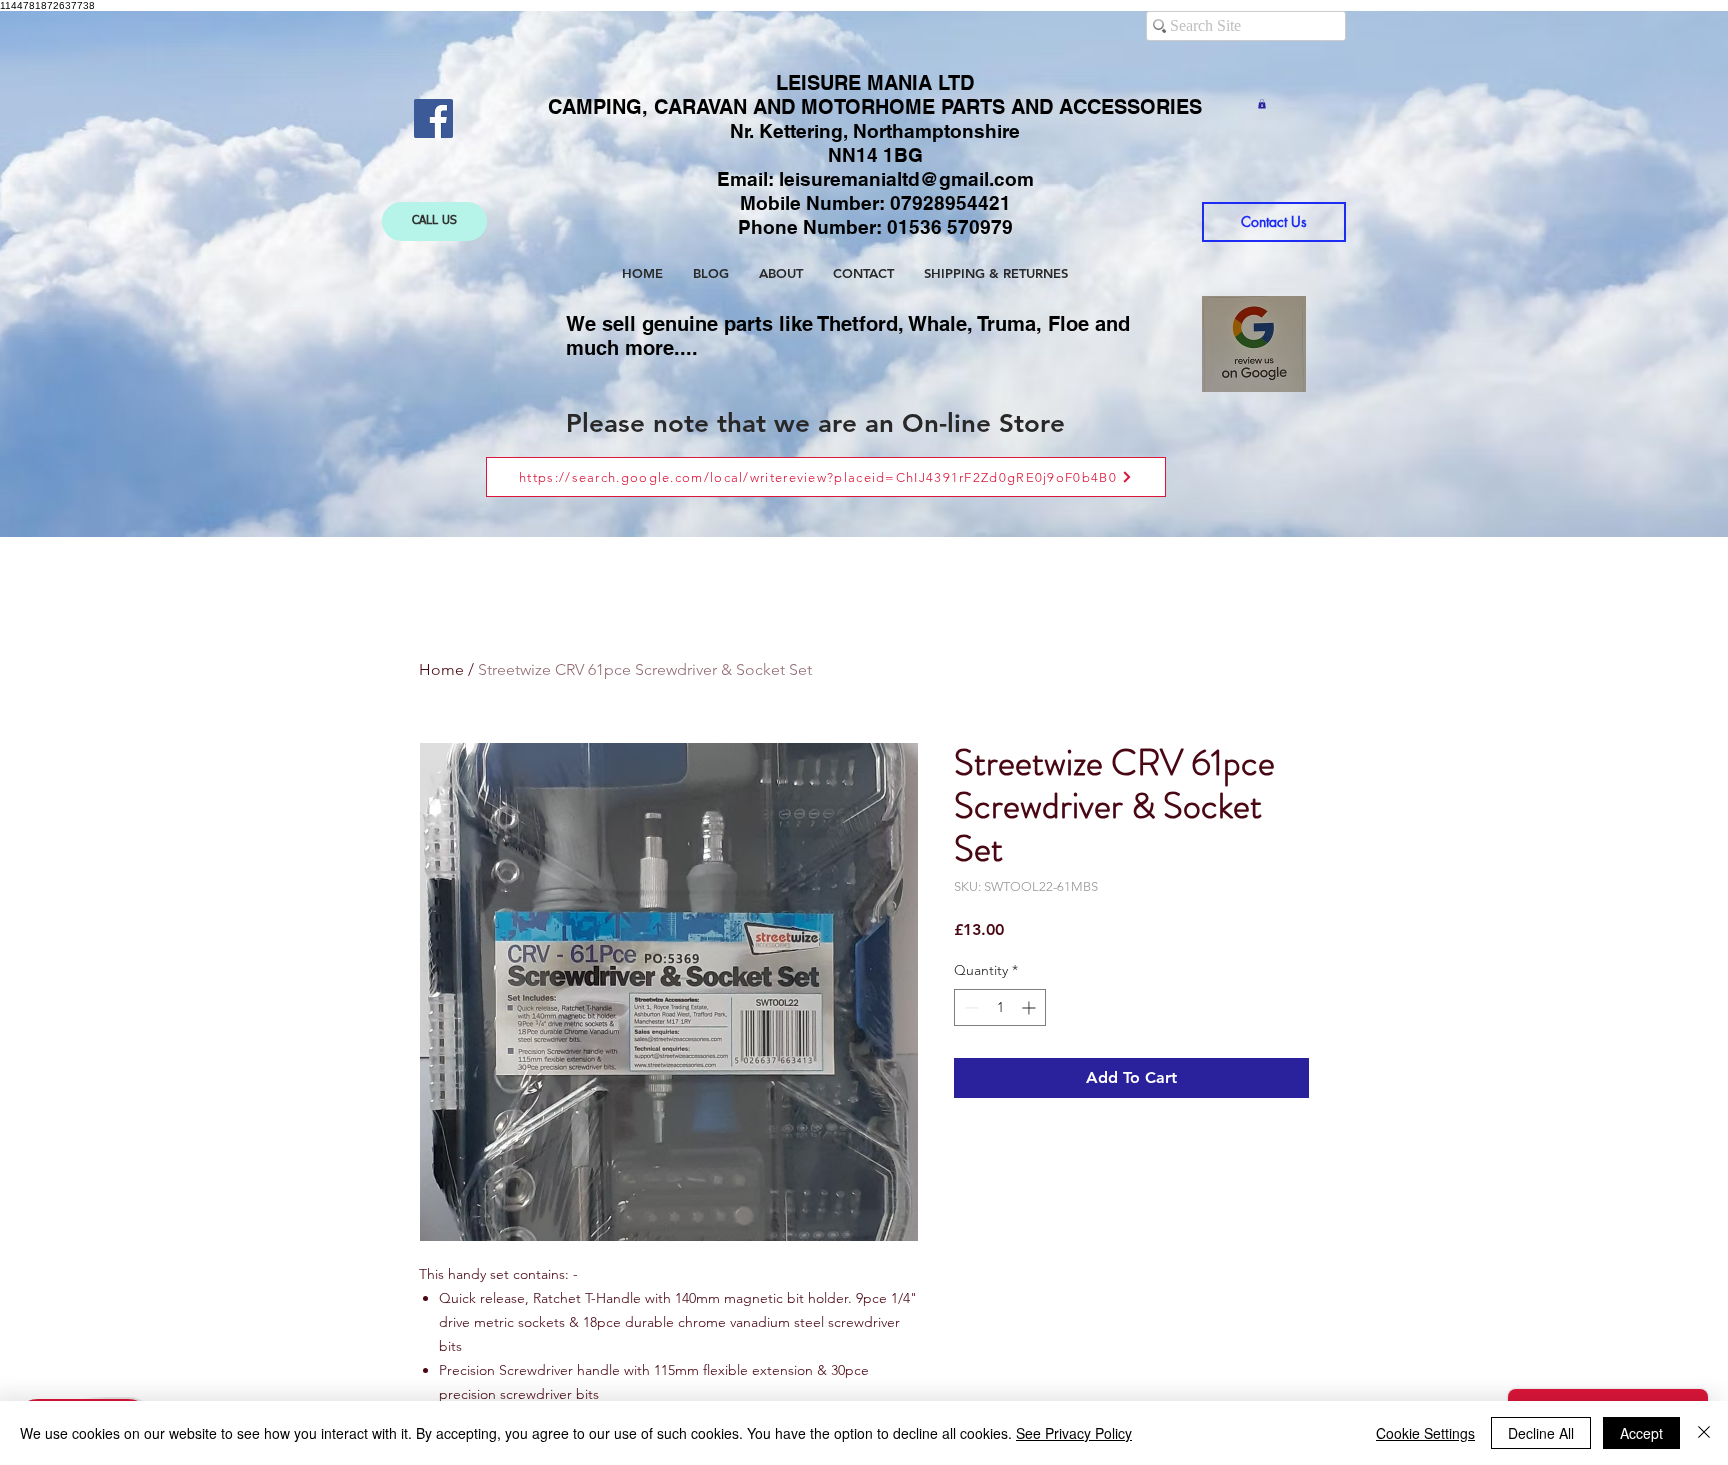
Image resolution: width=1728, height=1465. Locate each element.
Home (441, 669)
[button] (1262, 104)
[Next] (1586, 274)
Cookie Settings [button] (1425, 1433)
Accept (1641, 1433)
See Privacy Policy (1074, 1433)
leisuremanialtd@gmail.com (906, 179)
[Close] (1704, 1433)
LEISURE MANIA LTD (875, 83)
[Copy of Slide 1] (866, 487)
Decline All (1541, 1433)
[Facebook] (433, 118)
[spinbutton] (1000, 1007)
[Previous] (141, 274)
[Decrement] (969, 1007)
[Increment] (1030, 1007)
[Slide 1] (846, 487)
